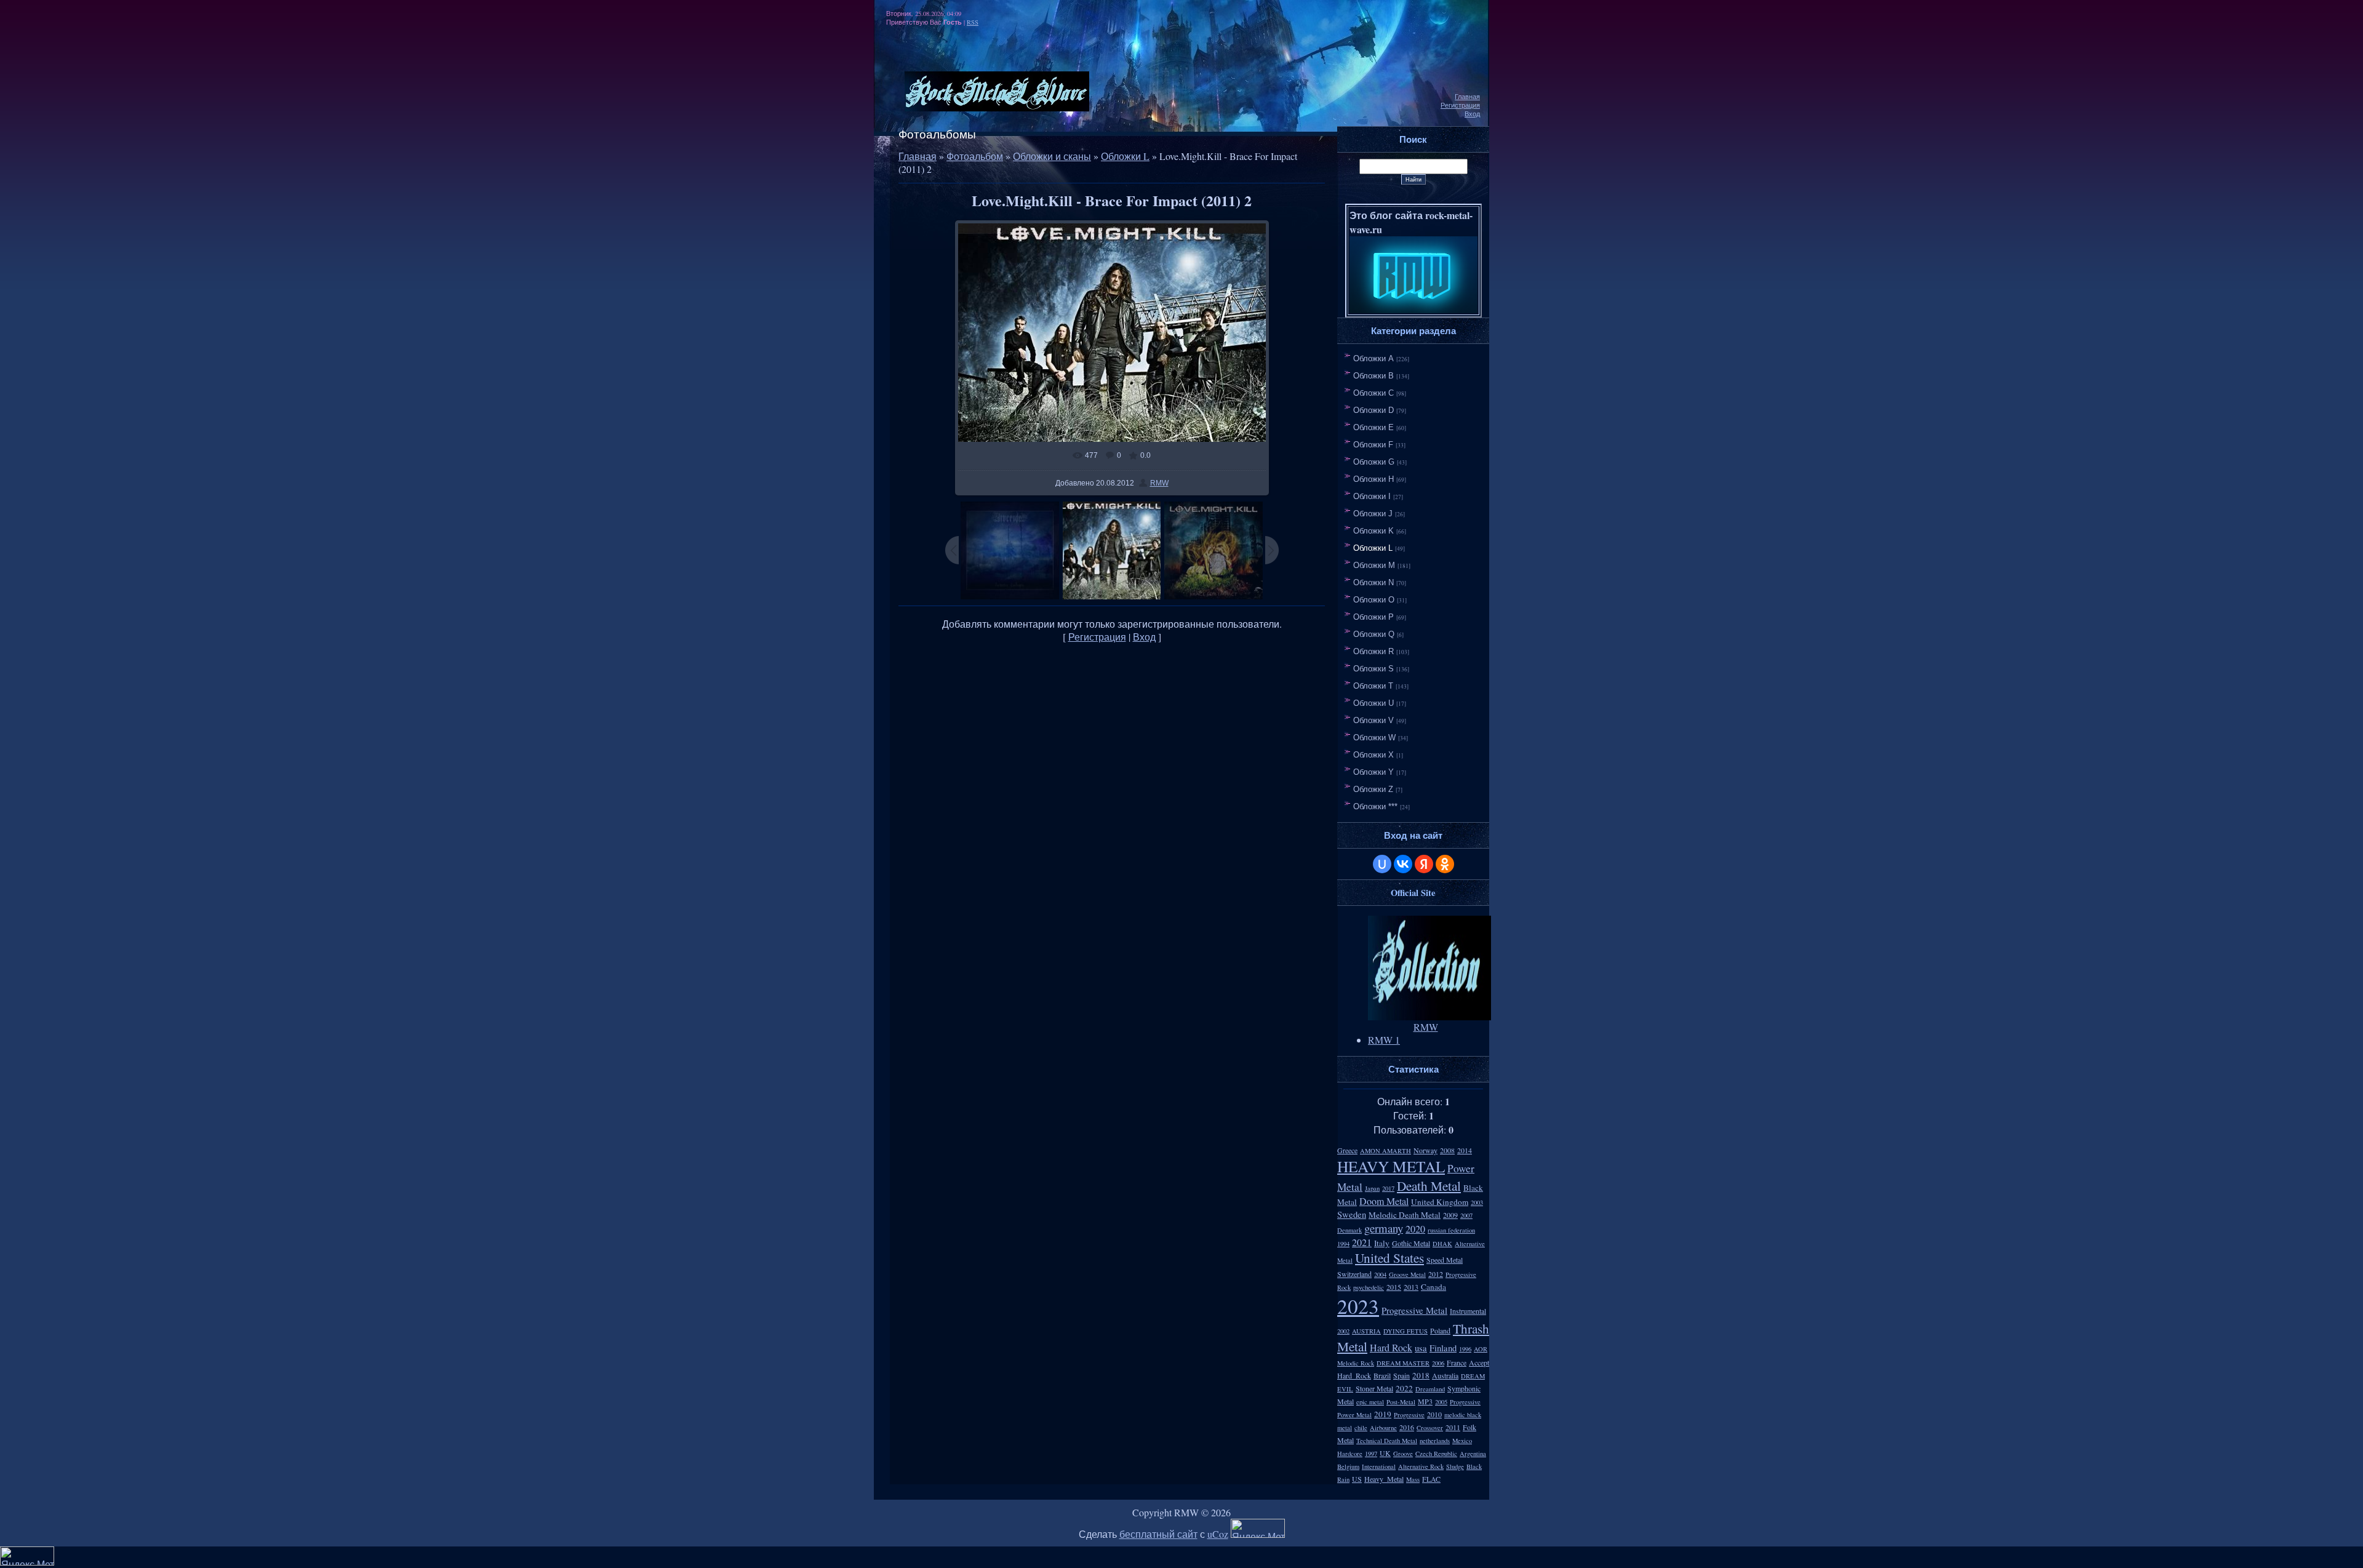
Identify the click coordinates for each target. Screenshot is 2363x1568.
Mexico (1462, 1441)
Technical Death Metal (1387, 1441)
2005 (1441, 1402)
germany (1384, 1228)
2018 (1421, 1375)
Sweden (1352, 1214)
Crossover (1430, 1428)
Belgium (1348, 1466)
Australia (1445, 1375)
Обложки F (1373, 445)
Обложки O (1374, 600)
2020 (1415, 1229)
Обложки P (1373, 617)
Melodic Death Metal (1405, 1215)
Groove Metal (1407, 1274)
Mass (1413, 1479)
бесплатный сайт (1158, 1534)
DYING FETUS (1405, 1331)
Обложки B (1373, 376)
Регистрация (1460, 105)
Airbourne (1383, 1428)
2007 (1466, 1215)
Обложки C (1373, 393)
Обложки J (1373, 514)
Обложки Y (1373, 772)
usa (1421, 1348)
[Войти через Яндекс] (1424, 864)
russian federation (1451, 1230)
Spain (1401, 1375)
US (1357, 1479)
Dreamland (1430, 1389)
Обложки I (1372, 496)
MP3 (1425, 1401)
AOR (1481, 1349)
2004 (1380, 1274)
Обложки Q (1374, 634)
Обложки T (1373, 686)
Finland (1443, 1348)
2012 (1436, 1274)
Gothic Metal (1411, 1243)
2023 (1358, 1306)
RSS (973, 22)
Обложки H (1373, 479)
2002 (1343, 1331)
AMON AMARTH (1385, 1151)
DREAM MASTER (1403, 1363)
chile (1361, 1428)
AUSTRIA (1366, 1331)
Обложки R (1373, 651)
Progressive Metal (1414, 1310)
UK (1385, 1453)
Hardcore (1350, 1454)
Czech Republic (1436, 1454)
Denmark (1349, 1230)
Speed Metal (1445, 1260)
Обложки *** (1375, 806)
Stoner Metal (1374, 1388)
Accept (1479, 1362)
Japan (1372, 1188)
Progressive (1409, 1415)
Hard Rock (1391, 1347)
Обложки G (1374, 462)
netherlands (1435, 1441)
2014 (1465, 1150)
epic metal (1370, 1402)
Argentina (1473, 1454)
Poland (1440, 1330)
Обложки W (1374, 738)
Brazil (1382, 1375)
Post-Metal (1401, 1402)
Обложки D (1373, 410)
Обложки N (1373, 582)
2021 (1362, 1242)
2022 (1404, 1388)
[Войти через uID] (1382, 864)
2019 (1383, 1414)
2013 (1411, 1287)
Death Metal (1429, 1186)
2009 (1450, 1215)
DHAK (1442, 1244)
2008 (1447, 1150)
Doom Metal (1384, 1201)
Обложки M (1374, 565)
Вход (1472, 114)
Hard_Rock (1354, 1375)
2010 (1434, 1414)
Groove (1403, 1454)
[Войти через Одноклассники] (1445, 864)
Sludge (1455, 1466)
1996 (1465, 1349)
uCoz (1218, 1534)
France (1457, 1362)
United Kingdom (1440, 1202)
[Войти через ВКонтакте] (1403, 864)
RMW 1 (1384, 1040)
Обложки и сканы (1052, 156)
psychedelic (1369, 1287)
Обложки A (1373, 358)
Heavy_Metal (1384, 1479)
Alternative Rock (1421, 1466)
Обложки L (1125, 156)
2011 (1453, 1427)
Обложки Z (1373, 789)
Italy (1382, 1243)
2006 (1438, 1363)
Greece (1347, 1150)
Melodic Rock (1356, 1363)
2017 (1388, 1188)
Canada (1433, 1287)
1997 (1371, 1454)
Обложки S (1373, 669)
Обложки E (1373, 427)
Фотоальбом (975, 156)
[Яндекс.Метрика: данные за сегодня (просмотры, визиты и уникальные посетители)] (1258, 1528)
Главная (1467, 97)
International (1379, 1466)
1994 (1343, 1244)
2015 (1394, 1287)
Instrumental (1468, 1311)
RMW (1159, 483)
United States (1389, 1258)
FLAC (1431, 1479)
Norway (1425, 1150)
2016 (1407, 1427)
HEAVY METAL (1391, 1166)
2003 (1477, 1202)
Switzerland (1354, 1274)
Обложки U (1373, 703)
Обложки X (1373, 755)
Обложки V (1373, 720)
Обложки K (1373, 531)
